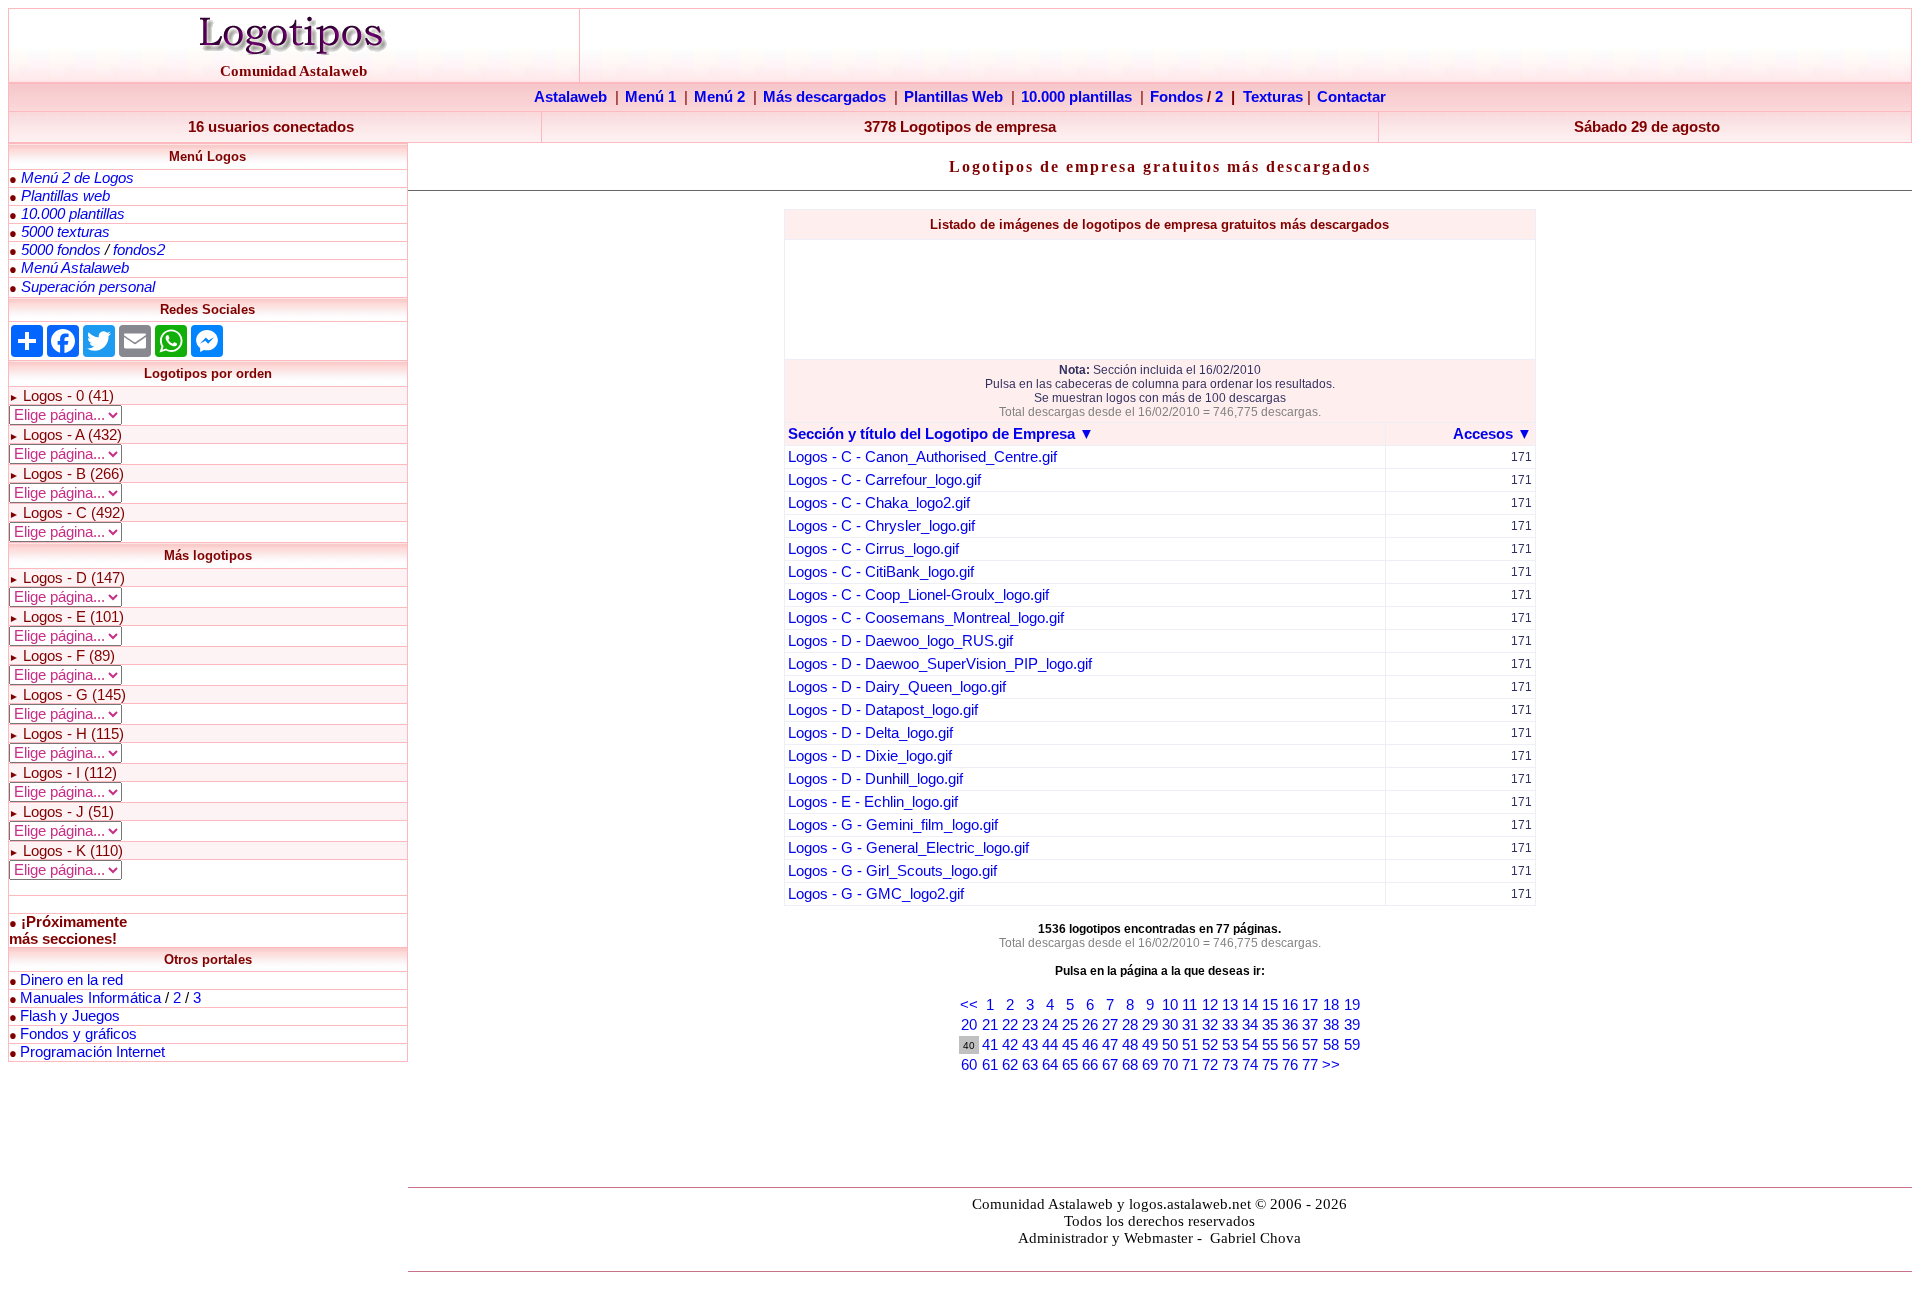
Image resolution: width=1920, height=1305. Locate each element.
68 (1130, 1065)
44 (1050, 1045)
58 (1331, 1045)
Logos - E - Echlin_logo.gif (873, 802)
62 (1010, 1065)
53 (1230, 1045)
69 (1150, 1065)
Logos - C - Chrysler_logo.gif (881, 526)
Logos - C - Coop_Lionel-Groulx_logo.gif (918, 595)
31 (1190, 1025)
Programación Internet (92, 1052)
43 (1030, 1045)
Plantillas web (65, 196)
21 (990, 1025)
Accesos (1483, 434)
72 (1210, 1065)
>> (1331, 1065)
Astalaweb (570, 97)
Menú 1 (650, 97)
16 (1290, 1005)
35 (1270, 1025)
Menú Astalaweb (75, 268)
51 (1190, 1045)
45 (1070, 1045)
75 (1270, 1065)
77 (1310, 1065)
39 (1352, 1025)
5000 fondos (61, 250)
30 (1170, 1025)
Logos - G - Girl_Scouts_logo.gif (892, 871)
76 (1290, 1065)
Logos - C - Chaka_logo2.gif (879, 503)
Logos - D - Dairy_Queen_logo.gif (897, 687)
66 (1090, 1065)
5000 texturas (65, 232)
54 (1250, 1045)
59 (1352, 1045)
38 (1331, 1025)
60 (969, 1065)
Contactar (1351, 97)
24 (1050, 1025)
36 (1290, 1025)
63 (1030, 1065)
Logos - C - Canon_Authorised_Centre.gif (922, 457)
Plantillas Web (953, 97)
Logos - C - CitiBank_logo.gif (881, 572)
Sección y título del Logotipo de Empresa (931, 434)
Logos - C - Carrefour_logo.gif (884, 480)
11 (1189, 1005)
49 (1150, 1045)
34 (1250, 1025)
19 (1352, 1005)
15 (1270, 1005)
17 (1310, 1005)
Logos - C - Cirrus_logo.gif (873, 549)
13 (1230, 1005)
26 (1090, 1025)
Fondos (1176, 97)
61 (990, 1065)
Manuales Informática (90, 998)
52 (1210, 1045)
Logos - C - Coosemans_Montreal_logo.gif (926, 618)
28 (1130, 1025)
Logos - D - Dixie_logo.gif (870, 756)
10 (1170, 1005)
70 (1170, 1065)
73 (1230, 1065)
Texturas (1273, 97)
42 (1010, 1045)
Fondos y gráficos (78, 1034)
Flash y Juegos (70, 1016)
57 (1310, 1045)
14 (1250, 1005)
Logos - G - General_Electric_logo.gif (908, 848)
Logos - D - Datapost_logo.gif (883, 710)
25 (1070, 1025)
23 (1030, 1025)
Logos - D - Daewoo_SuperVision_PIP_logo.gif (940, 664)
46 (1090, 1045)
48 (1130, 1045)
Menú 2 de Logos (77, 178)
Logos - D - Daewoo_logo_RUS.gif (900, 641)
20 (969, 1025)
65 (1070, 1065)
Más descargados (824, 97)
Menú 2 (719, 97)
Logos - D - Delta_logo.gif (870, 733)
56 (1290, 1045)
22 (1010, 1025)
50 (1170, 1045)
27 (1110, 1025)
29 (1150, 1025)
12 (1210, 1005)
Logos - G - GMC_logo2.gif (876, 894)
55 (1270, 1045)
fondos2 (139, 250)
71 (1190, 1065)
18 (1331, 1005)
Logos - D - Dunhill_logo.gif (875, 779)
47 (1110, 1045)
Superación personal (88, 287)
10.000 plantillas (1076, 97)
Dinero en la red (71, 980)
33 (1230, 1025)
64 (1050, 1065)
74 (1250, 1065)
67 (1110, 1065)
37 (1310, 1025)
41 (990, 1045)
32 (1210, 1025)
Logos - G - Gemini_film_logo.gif (893, 825)
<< (969, 1005)
